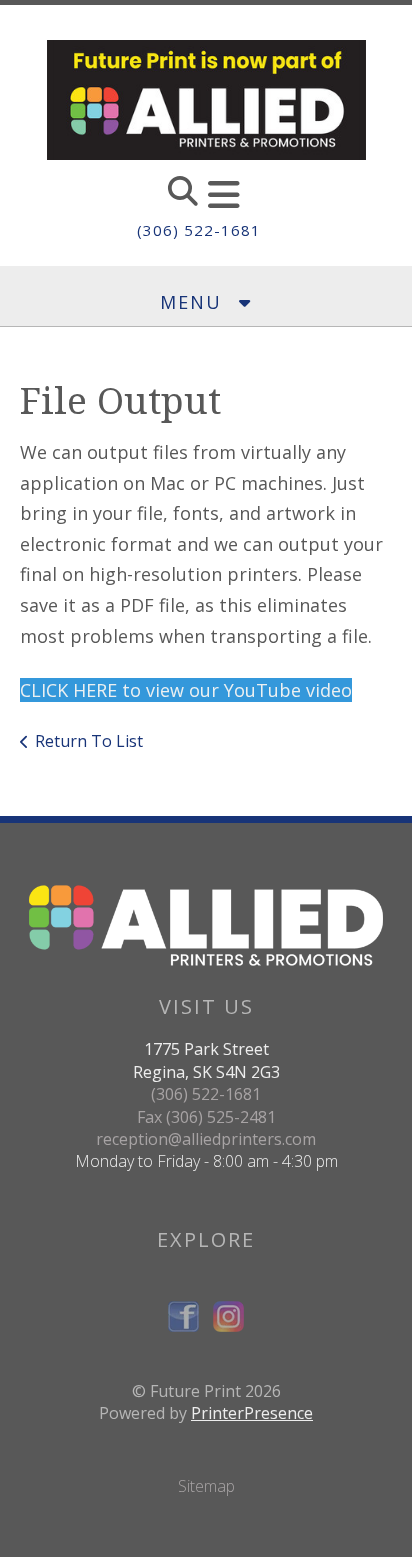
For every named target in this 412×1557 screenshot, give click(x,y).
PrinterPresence (252, 1413)
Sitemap (206, 1486)
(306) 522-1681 (199, 230)
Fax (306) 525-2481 (206, 1117)
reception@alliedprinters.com (206, 1139)
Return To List (89, 741)
